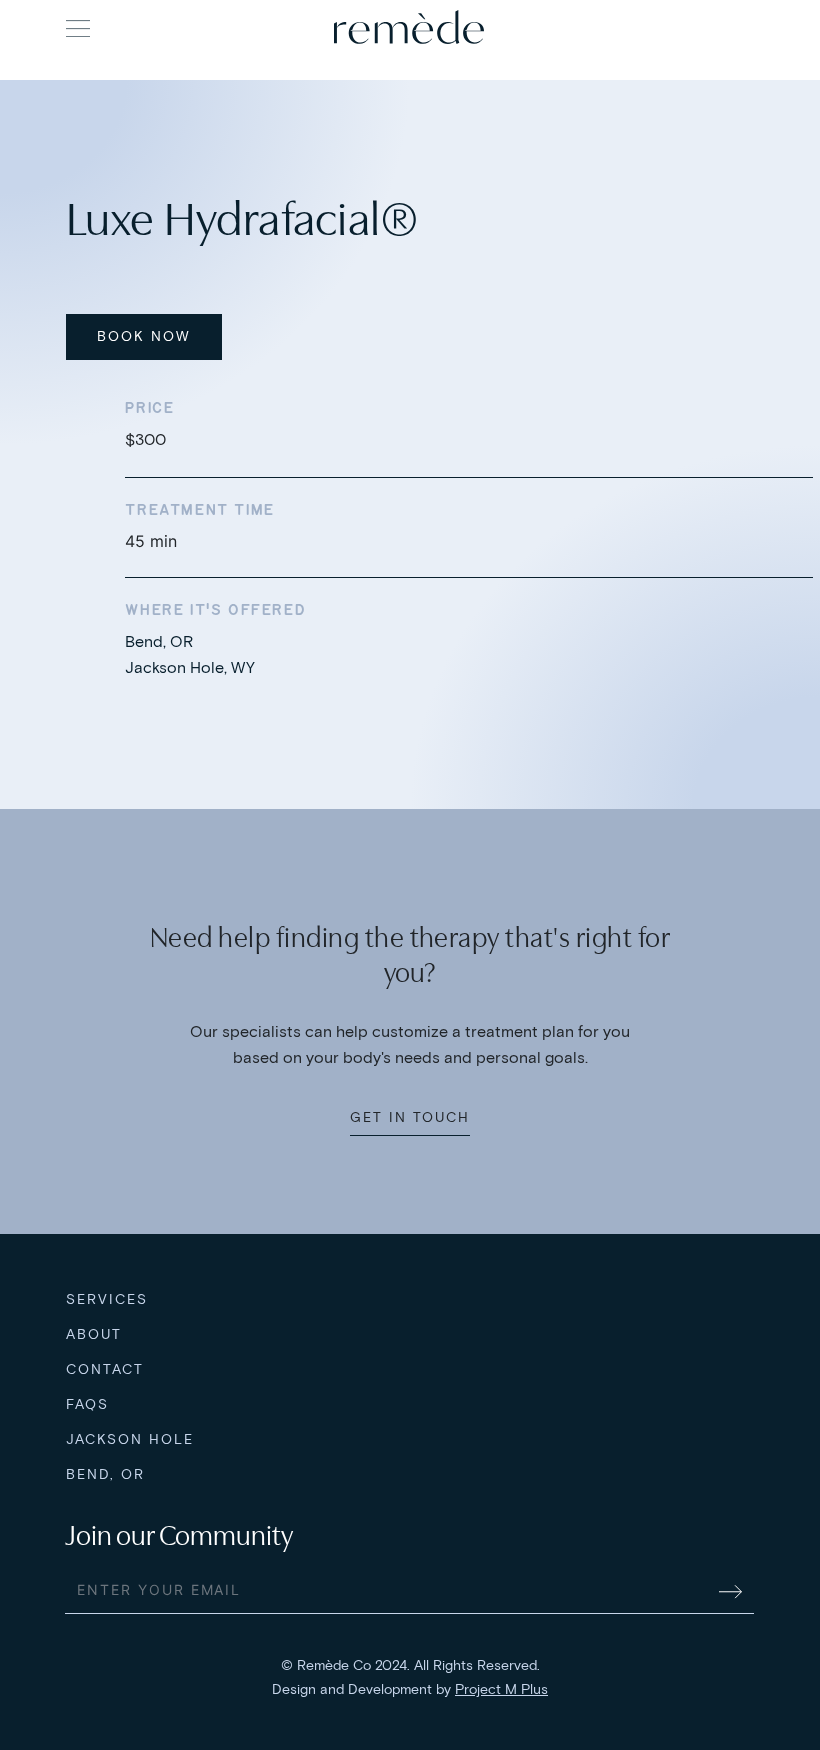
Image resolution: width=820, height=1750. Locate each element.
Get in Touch (410, 1117)
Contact (105, 1369)
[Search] (734, 26)
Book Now (144, 336)
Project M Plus (501, 1689)
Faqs (87, 1404)
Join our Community (179, 1536)
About (94, 1334)
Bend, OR (105, 1474)
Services (107, 1299)
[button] (78, 28)
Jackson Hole (130, 1439)
